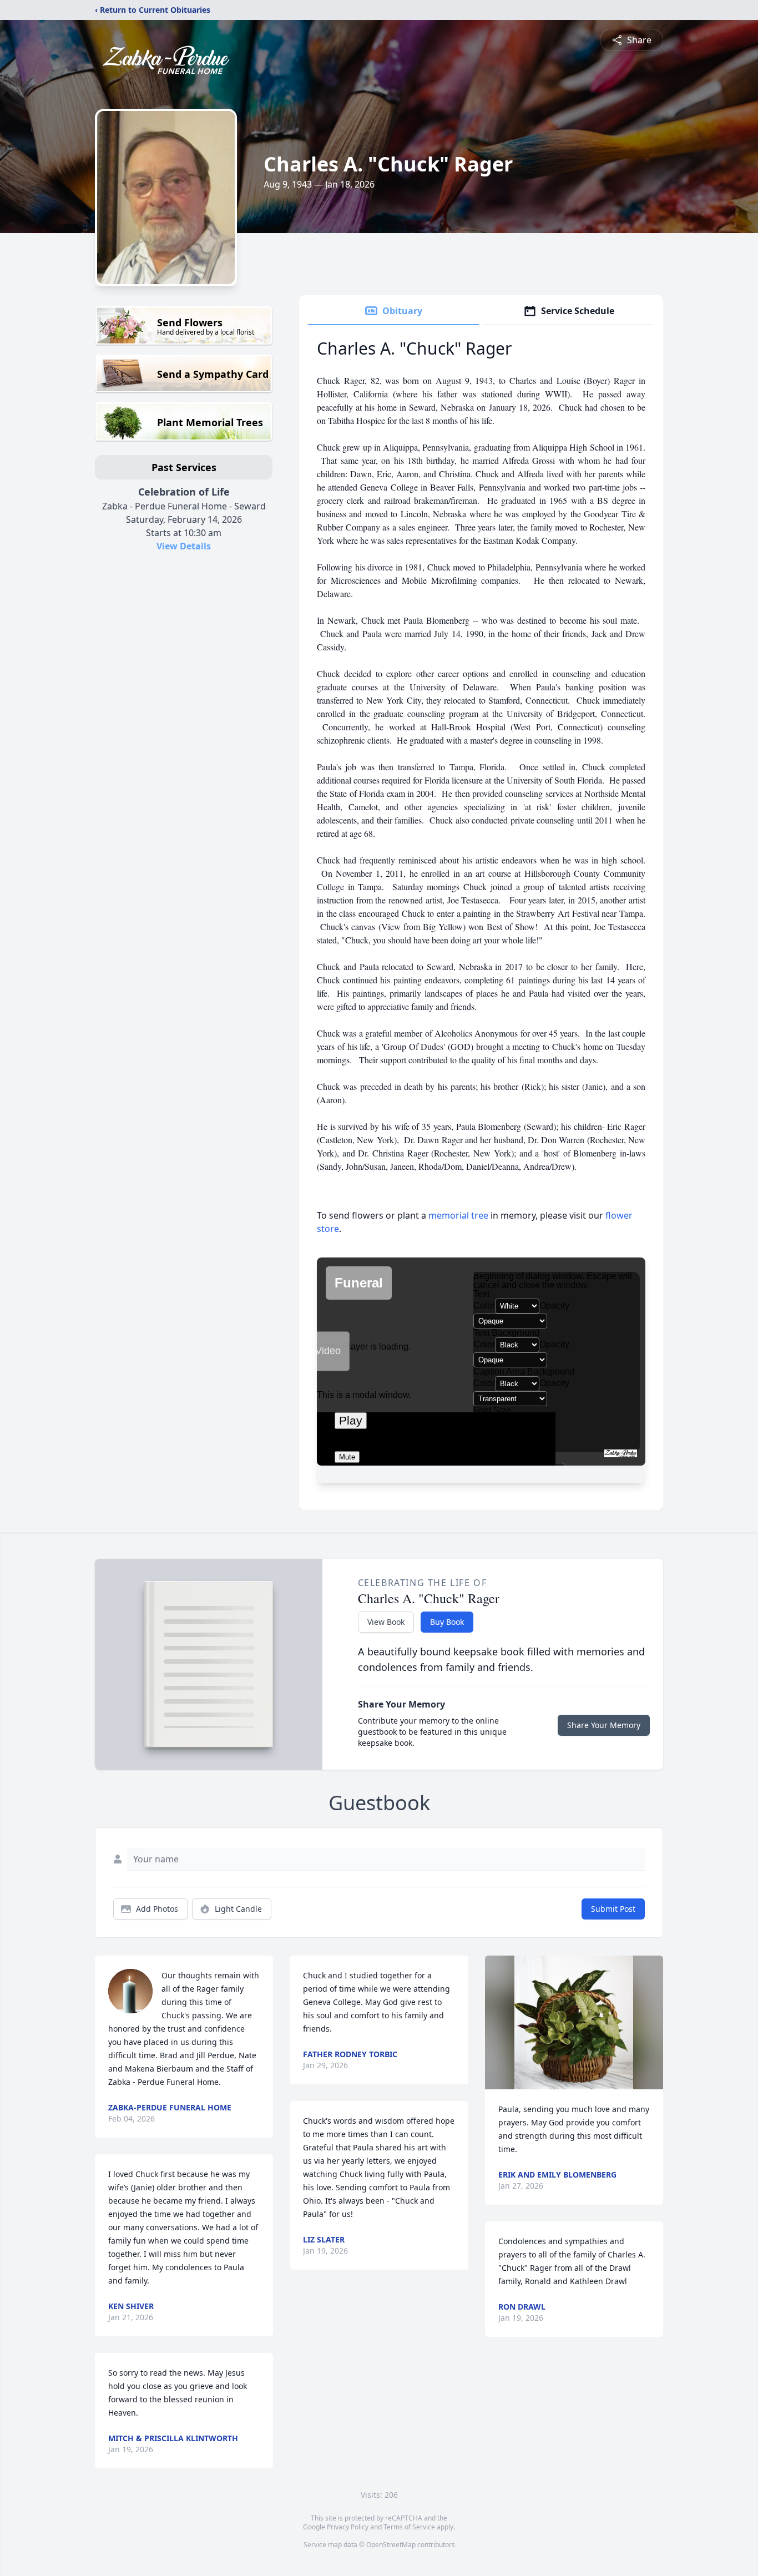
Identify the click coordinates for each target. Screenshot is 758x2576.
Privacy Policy (348, 2527)
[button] (574, 2022)
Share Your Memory (604, 1725)
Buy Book (447, 1622)
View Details (184, 546)
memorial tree (458, 1215)
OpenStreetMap (391, 2545)
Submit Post (613, 1909)
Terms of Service (409, 2527)
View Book (386, 1622)
